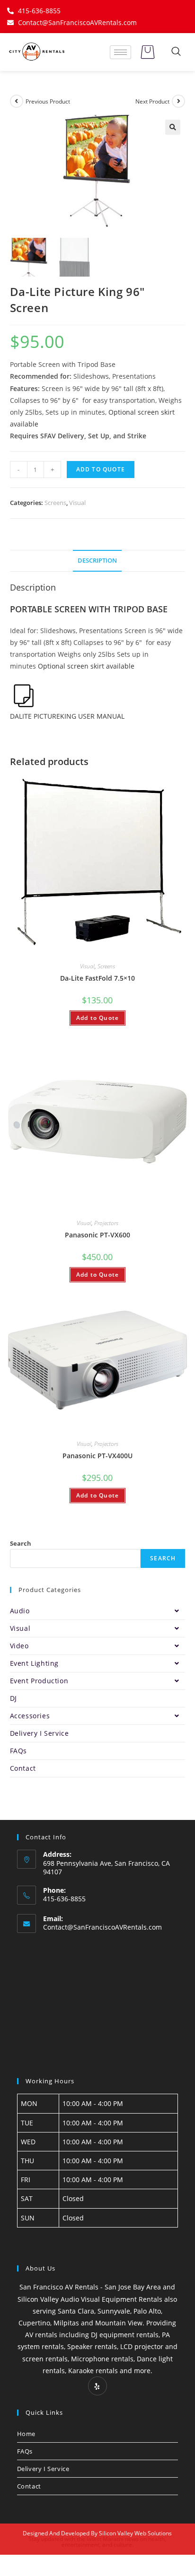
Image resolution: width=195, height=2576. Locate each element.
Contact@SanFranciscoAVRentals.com (102, 1927)
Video (19, 1646)
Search (21, 1543)
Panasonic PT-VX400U (97, 1456)
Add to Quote (101, 469)
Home (26, 2434)
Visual (77, 503)
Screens (55, 503)
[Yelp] (97, 2386)
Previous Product (48, 101)
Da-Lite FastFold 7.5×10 (97, 978)
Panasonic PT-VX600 (97, 1235)
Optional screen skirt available (86, 666)
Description (97, 561)
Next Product (152, 101)
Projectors (106, 1223)
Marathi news (121, 2539)
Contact (23, 1768)
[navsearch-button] (176, 52)
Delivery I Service (40, 1733)
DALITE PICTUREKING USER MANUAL (67, 716)
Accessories (30, 1716)
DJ (13, 1698)
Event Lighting (34, 1663)
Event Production (39, 1681)
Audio (20, 1611)
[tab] (98, 561)
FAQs (18, 1751)
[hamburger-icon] (120, 52)
